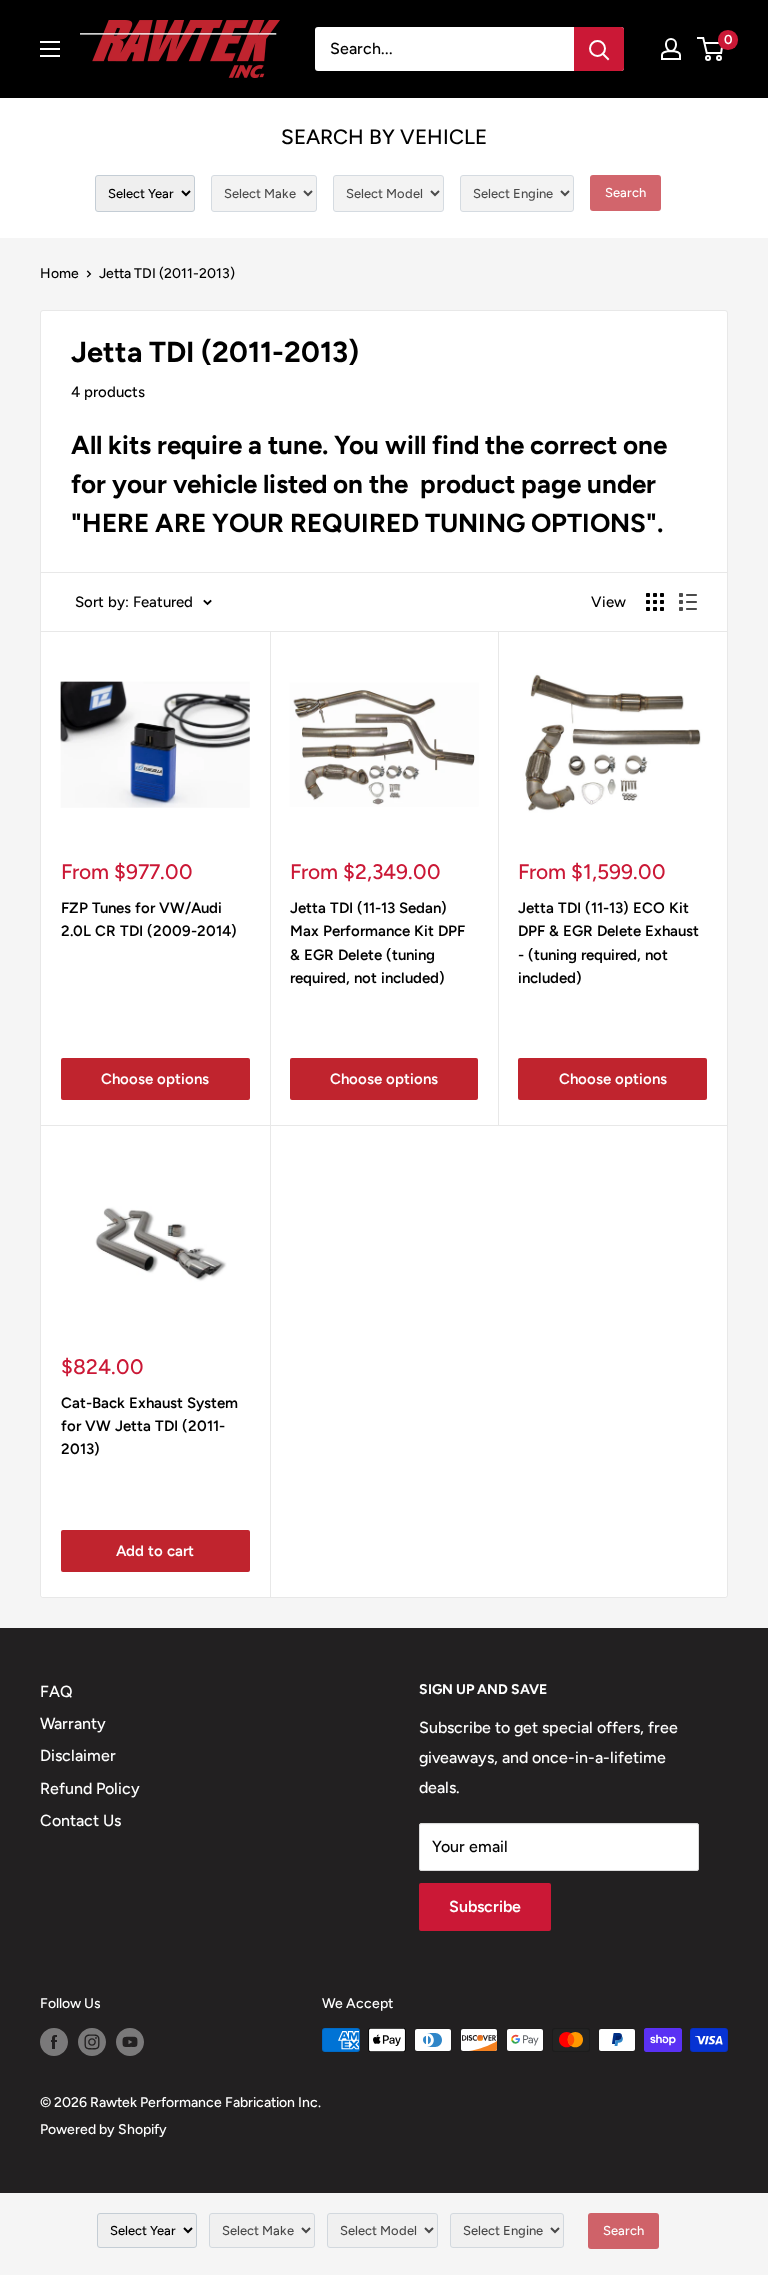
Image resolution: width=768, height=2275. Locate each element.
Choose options (155, 1079)
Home (59, 273)
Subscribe (485, 1906)
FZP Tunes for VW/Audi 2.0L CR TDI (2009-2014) (149, 919)
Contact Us (80, 1820)
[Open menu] (50, 49)
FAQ (56, 1691)
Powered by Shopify (103, 2129)
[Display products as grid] (655, 602)
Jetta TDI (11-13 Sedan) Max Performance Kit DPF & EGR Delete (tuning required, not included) (377, 943)
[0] (711, 49)
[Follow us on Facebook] (54, 2042)
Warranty (73, 1723)
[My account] (671, 49)
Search (625, 192)
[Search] (599, 49)
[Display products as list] (688, 602)
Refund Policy (90, 1788)
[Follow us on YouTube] (130, 2042)
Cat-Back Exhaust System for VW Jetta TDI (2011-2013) (149, 1426)
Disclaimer (78, 1755)
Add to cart (155, 1551)
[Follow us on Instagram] (92, 2042)
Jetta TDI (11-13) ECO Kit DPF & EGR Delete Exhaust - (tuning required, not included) (608, 943)
